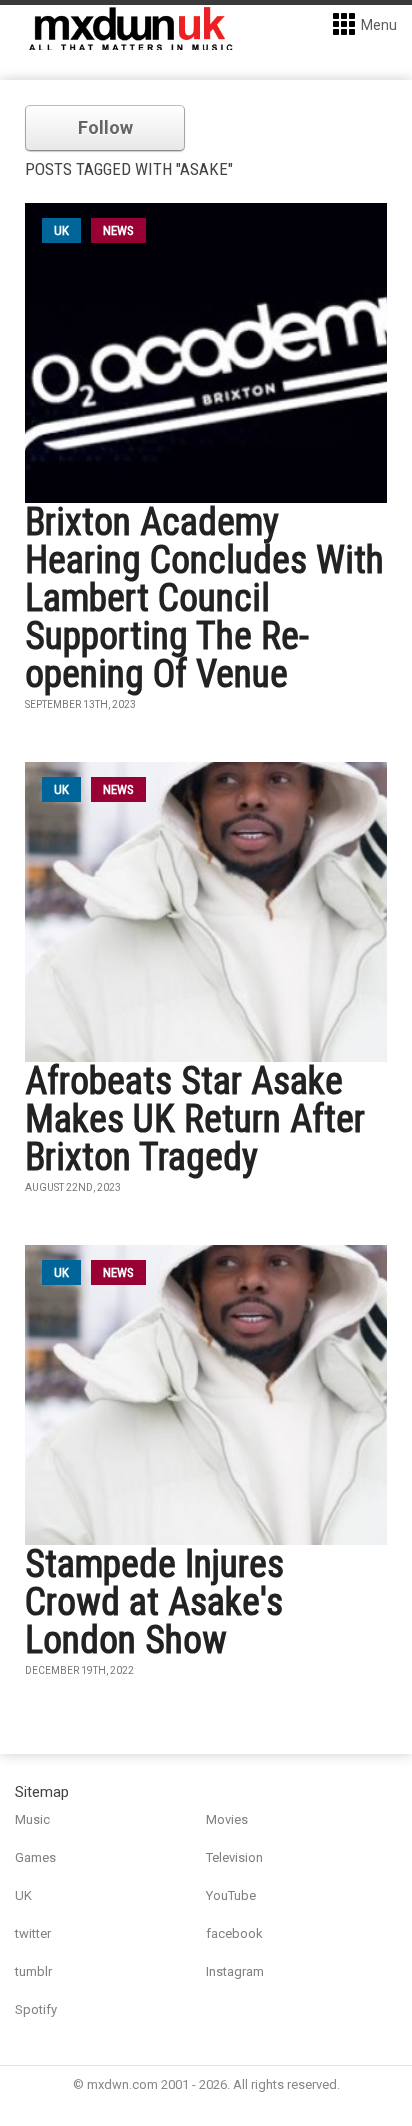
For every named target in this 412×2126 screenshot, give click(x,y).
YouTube (231, 1895)
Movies (227, 1819)
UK (23, 1895)
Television (234, 1857)
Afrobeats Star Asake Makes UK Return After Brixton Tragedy (195, 1119)
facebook (234, 1933)
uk (61, 230)
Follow (105, 127)
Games (35, 1857)
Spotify (36, 2009)
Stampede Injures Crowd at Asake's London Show (154, 1602)
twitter (33, 1933)
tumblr (33, 1971)
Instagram (235, 1971)
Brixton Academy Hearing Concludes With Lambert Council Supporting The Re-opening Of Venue (204, 598)
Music (32, 1819)
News (118, 230)
